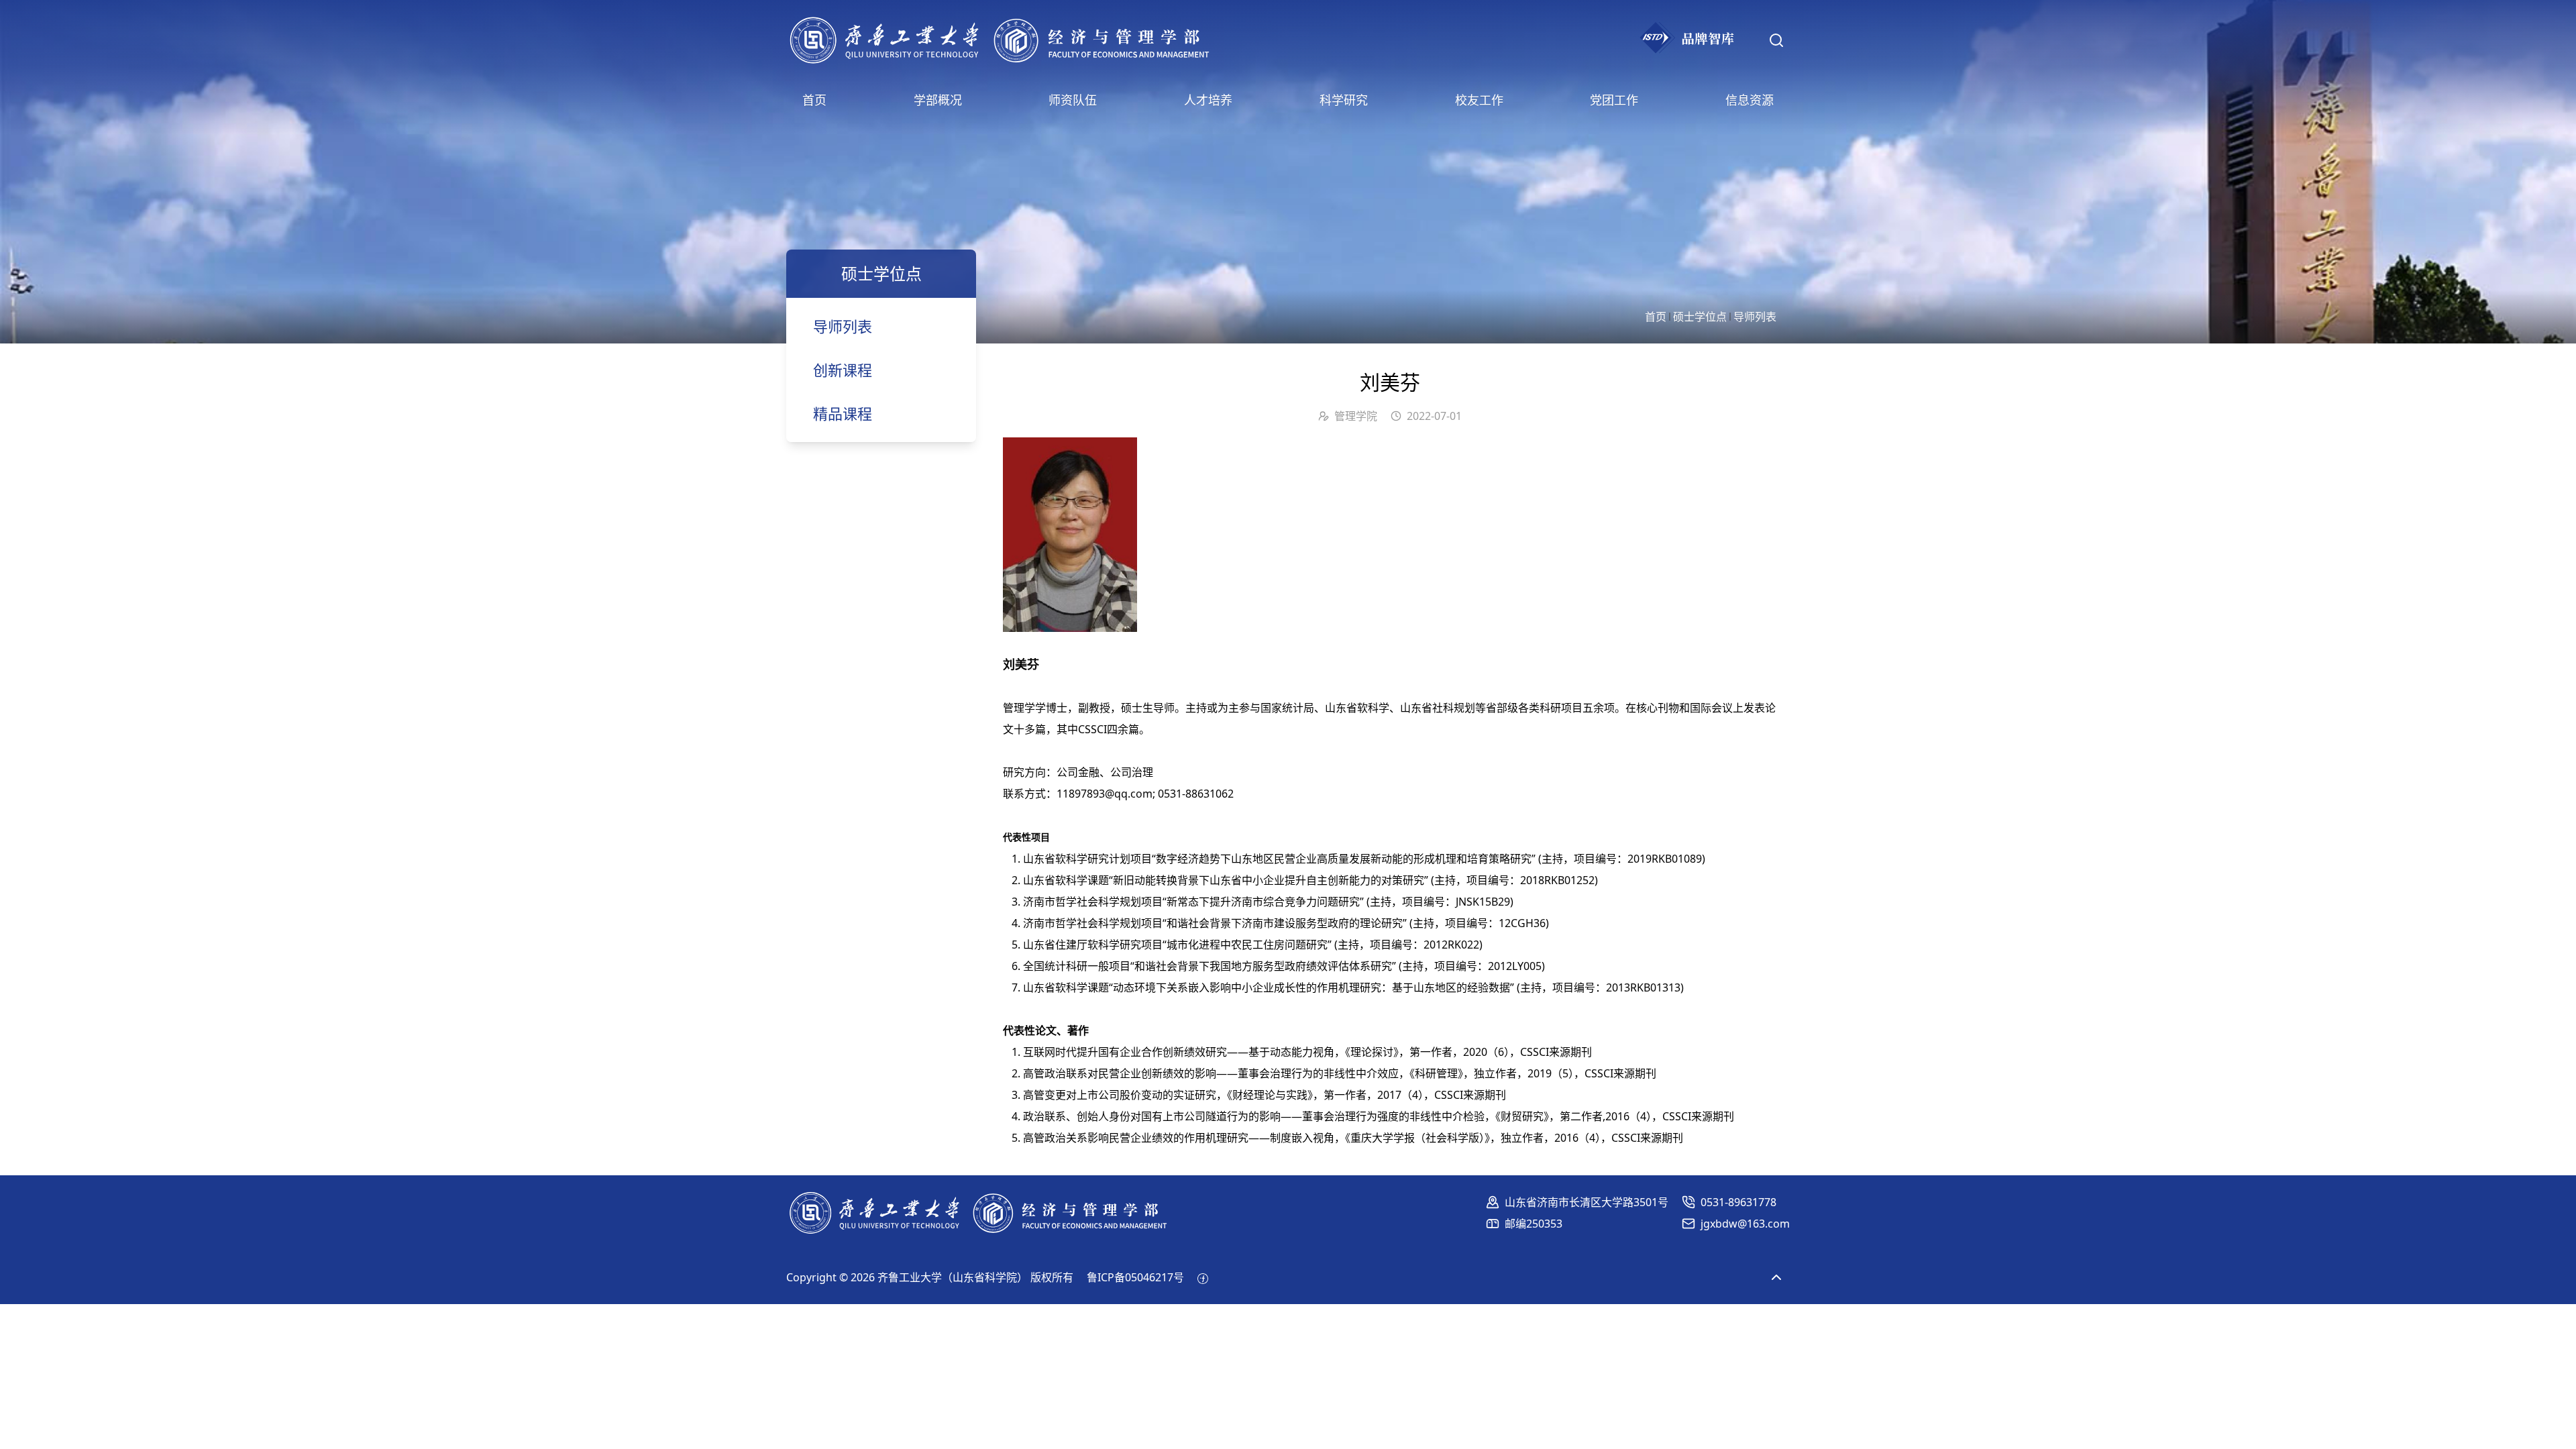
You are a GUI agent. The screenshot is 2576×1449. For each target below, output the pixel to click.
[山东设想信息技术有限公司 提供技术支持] (1203, 1277)
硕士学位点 (1700, 317)
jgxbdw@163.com (1745, 1224)
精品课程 (843, 413)
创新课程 (843, 370)
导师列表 (1755, 317)
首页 (1656, 317)
